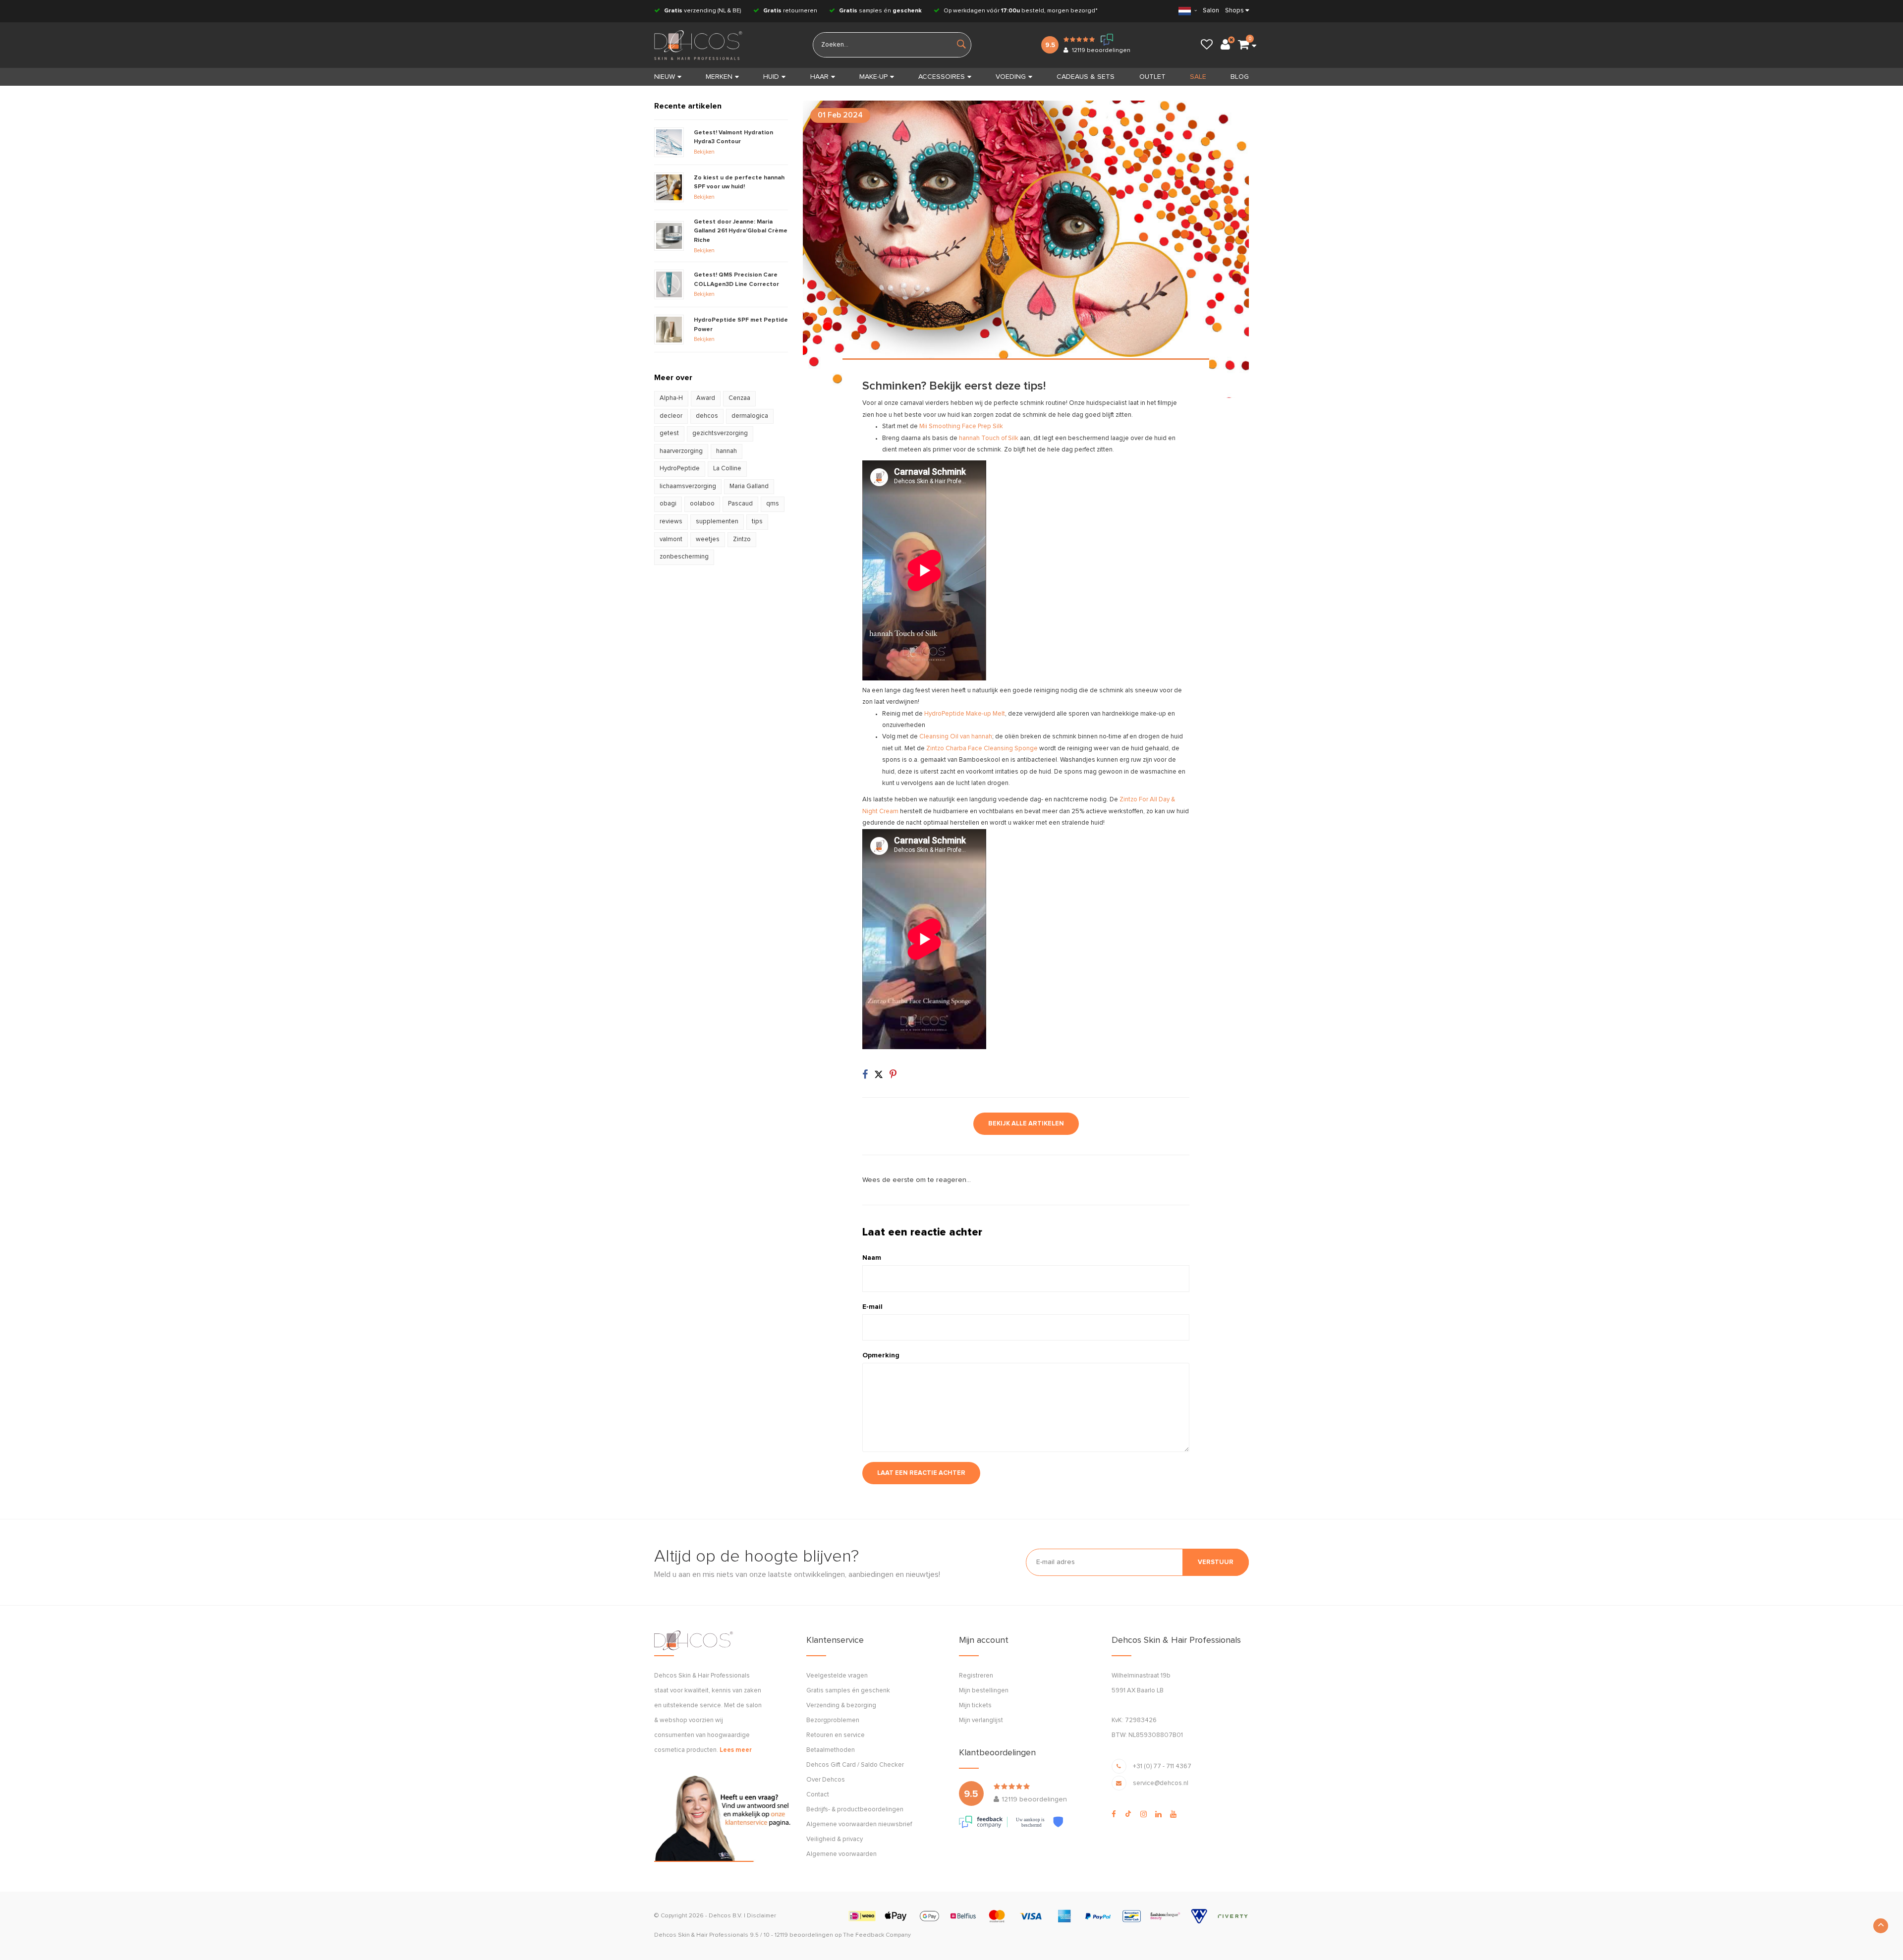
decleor (671, 416)
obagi (668, 504)
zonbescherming (684, 557)
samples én (880, 11)
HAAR (819, 77)
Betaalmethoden (831, 1750)
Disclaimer (761, 1916)
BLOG (1240, 77)
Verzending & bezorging (841, 1706)
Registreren (976, 1676)
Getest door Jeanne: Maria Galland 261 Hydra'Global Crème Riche (741, 231)
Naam (872, 1258)
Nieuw (665, 77)
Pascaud (740, 504)
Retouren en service (836, 1735)
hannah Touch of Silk (989, 438)
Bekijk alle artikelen (1026, 1124)
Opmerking (881, 1355)
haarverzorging (681, 451)
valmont (671, 539)
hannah (727, 451)
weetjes (708, 539)
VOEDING (1011, 77)
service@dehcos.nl (1161, 1783)
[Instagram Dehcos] (1144, 1814)
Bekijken (704, 152)
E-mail (872, 1307)
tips (757, 522)
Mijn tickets (975, 1706)
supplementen (717, 522)
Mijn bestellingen (984, 1691)
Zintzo (742, 539)
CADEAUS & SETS (1086, 77)
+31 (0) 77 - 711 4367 (1162, 1766)
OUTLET (1152, 77)
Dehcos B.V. (726, 1916)
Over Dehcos (826, 1780)
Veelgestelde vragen (837, 1676)
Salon (1211, 11)
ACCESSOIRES (942, 77)
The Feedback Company (877, 1935)
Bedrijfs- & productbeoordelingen (855, 1810)
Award (706, 398)
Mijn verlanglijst (981, 1720)
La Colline (727, 469)
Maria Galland (749, 486)
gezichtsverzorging (720, 433)
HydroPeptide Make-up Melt (965, 714)
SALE (1198, 77)
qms (773, 504)
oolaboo (702, 504)
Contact (818, 1795)
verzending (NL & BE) (703, 11)
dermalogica (750, 416)
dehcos (707, 416)
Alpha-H (671, 398)
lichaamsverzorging (688, 486)
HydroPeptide (680, 469)
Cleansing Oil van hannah (956, 737)
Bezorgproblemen (833, 1720)
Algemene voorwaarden (841, 1854)
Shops (1234, 11)
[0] (1243, 45)
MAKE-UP (873, 77)
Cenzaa (739, 398)
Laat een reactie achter (921, 1473)
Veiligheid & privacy (835, 1839)
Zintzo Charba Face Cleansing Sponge (982, 749)
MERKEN (719, 77)
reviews (671, 522)
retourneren (790, 11)
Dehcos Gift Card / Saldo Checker (855, 1765)
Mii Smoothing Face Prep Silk (961, 426)
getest (669, 433)
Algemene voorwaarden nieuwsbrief (859, 1824)
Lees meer (736, 1750)
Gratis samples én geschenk (848, 1691)
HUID (771, 77)
